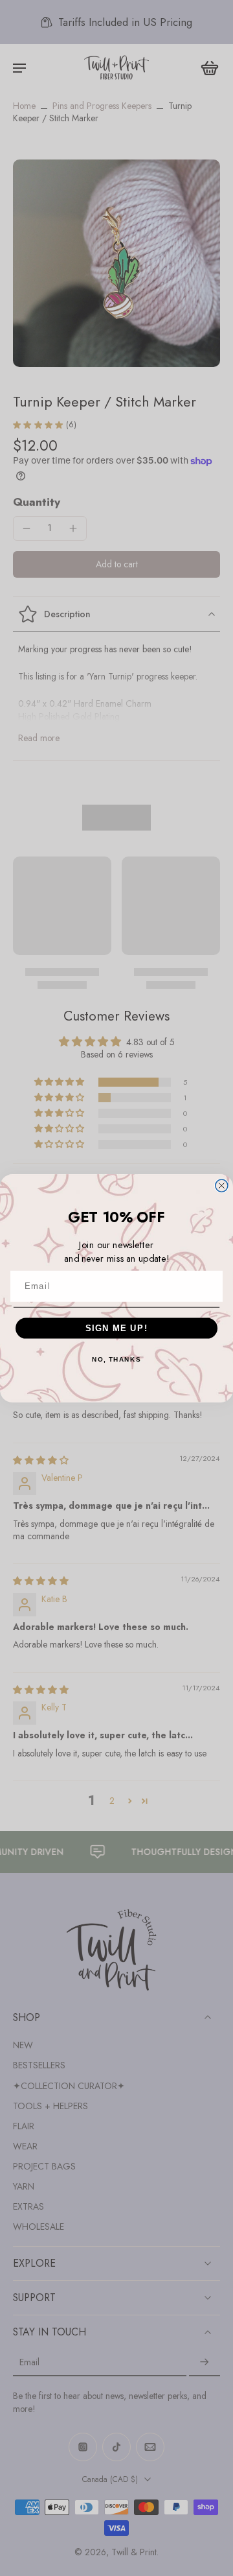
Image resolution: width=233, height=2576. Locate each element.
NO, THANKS (116, 1359)
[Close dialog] (222, 1186)
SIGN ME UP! (117, 1328)
